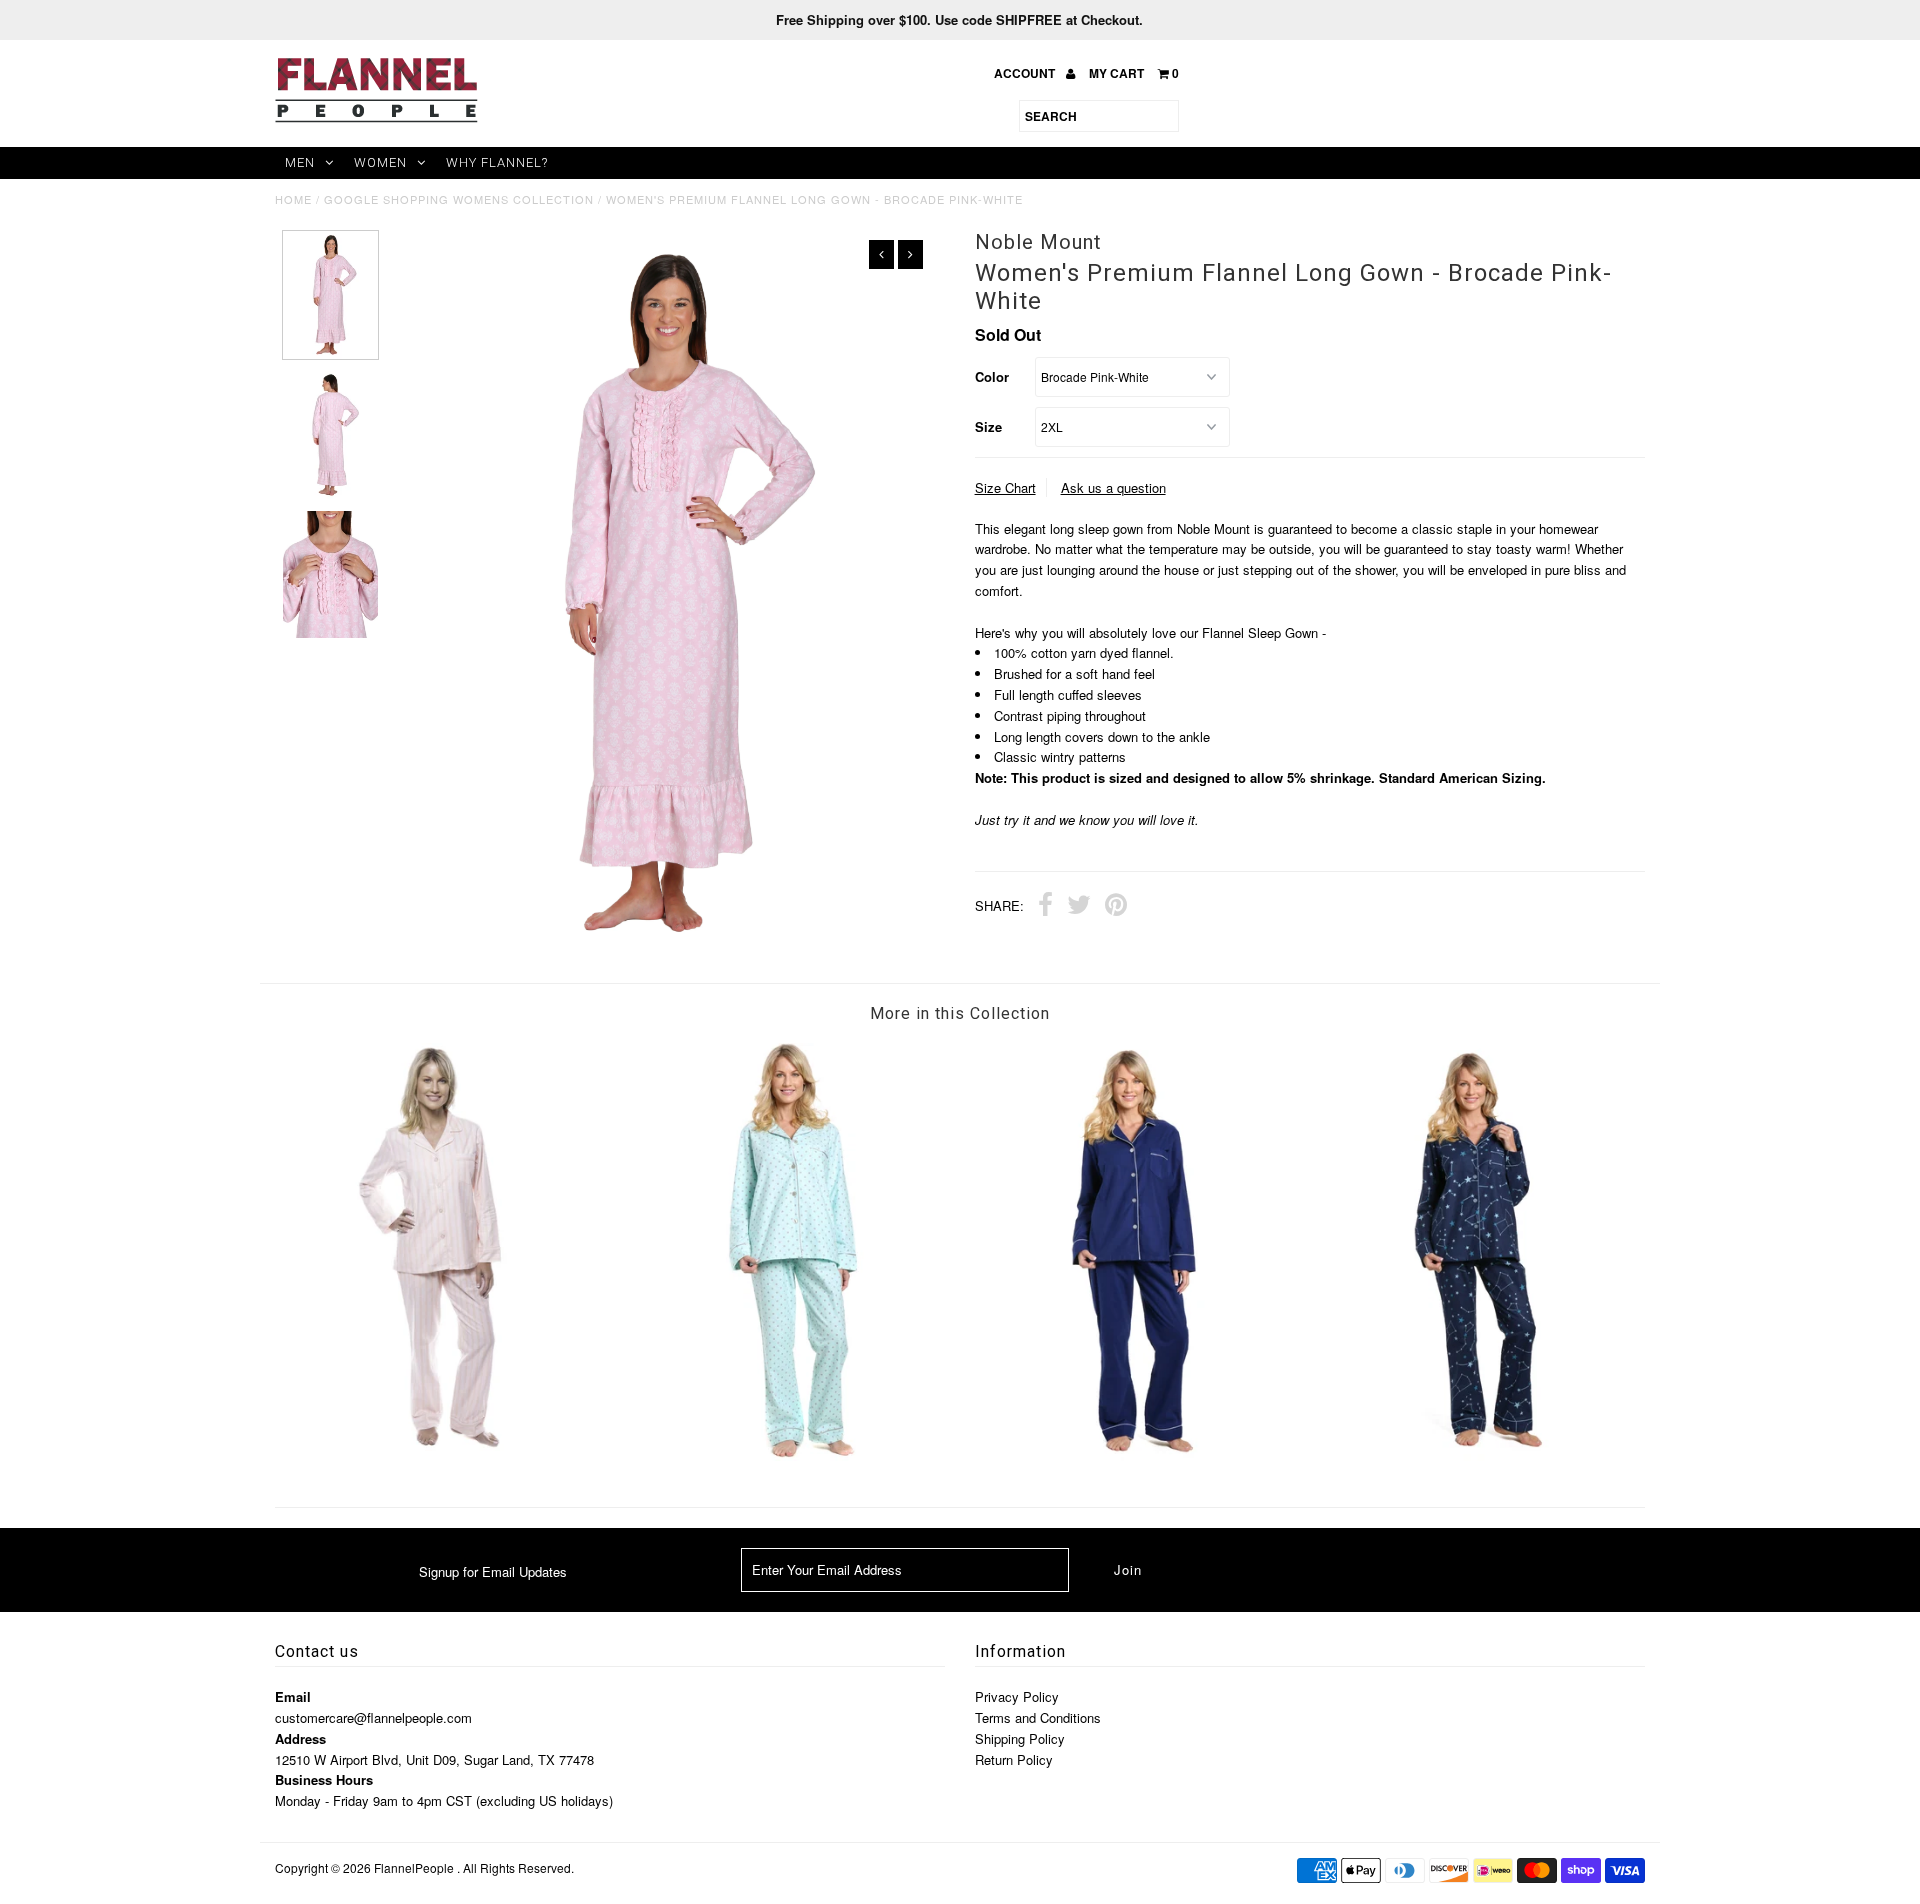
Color (992, 376)
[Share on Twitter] (1079, 907)
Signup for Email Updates (493, 1571)
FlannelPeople (414, 1867)
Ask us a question (1113, 487)
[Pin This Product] (1116, 907)
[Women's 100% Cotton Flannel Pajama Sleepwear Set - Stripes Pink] (446, 1445)
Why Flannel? (497, 162)
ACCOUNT (1026, 73)
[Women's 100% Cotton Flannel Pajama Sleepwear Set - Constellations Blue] (1474, 1455)
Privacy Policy (1017, 1696)
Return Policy (1014, 1759)
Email (293, 1696)
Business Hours (324, 1779)
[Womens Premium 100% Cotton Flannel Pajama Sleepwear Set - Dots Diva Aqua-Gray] (789, 1455)
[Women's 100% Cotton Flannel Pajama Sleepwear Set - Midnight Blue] (1131, 1455)
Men (300, 162)
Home (293, 199)
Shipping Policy (1020, 1738)
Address (300, 1738)
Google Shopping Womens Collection (459, 199)
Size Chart (1005, 487)
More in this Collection (960, 1013)
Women (380, 162)
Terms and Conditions (1038, 1717)
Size (988, 426)
